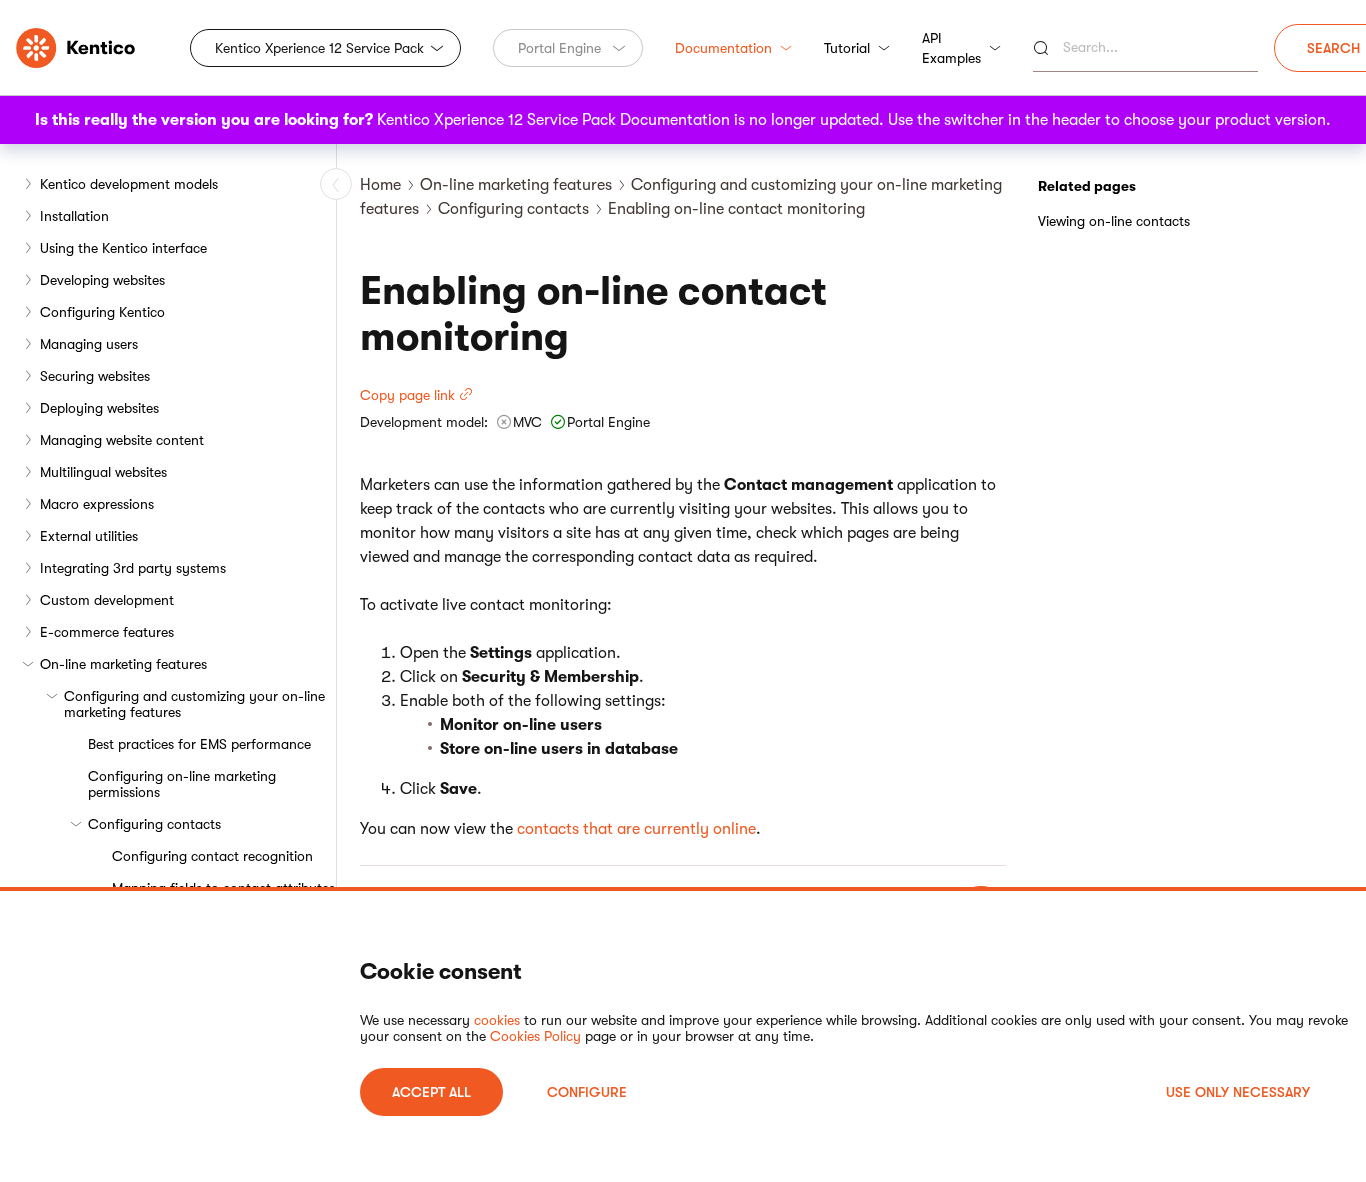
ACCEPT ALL (431, 1092)
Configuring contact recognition (212, 856)
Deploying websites (99, 408)
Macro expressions (97, 504)
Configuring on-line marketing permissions (182, 784)
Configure (587, 1092)
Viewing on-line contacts (1114, 221)
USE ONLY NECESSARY (1238, 1092)
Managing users (89, 344)
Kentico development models (129, 184)
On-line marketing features (123, 664)
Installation (74, 216)
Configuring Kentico (102, 312)
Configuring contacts (154, 824)
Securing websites (95, 376)
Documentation (723, 48)
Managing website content (122, 440)
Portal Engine (559, 48)
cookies (497, 1020)
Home (380, 185)
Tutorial (847, 48)
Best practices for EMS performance (199, 744)
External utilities (89, 536)
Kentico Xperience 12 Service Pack (319, 48)
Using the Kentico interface (123, 248)
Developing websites (102, 280)
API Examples (951, 48)
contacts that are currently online (636, 829)
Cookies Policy (535, 1036)
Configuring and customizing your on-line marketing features (194, 704)
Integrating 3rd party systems (133, 568)
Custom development (107, 600)
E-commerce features (107, 632)
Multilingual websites (103, 472)
